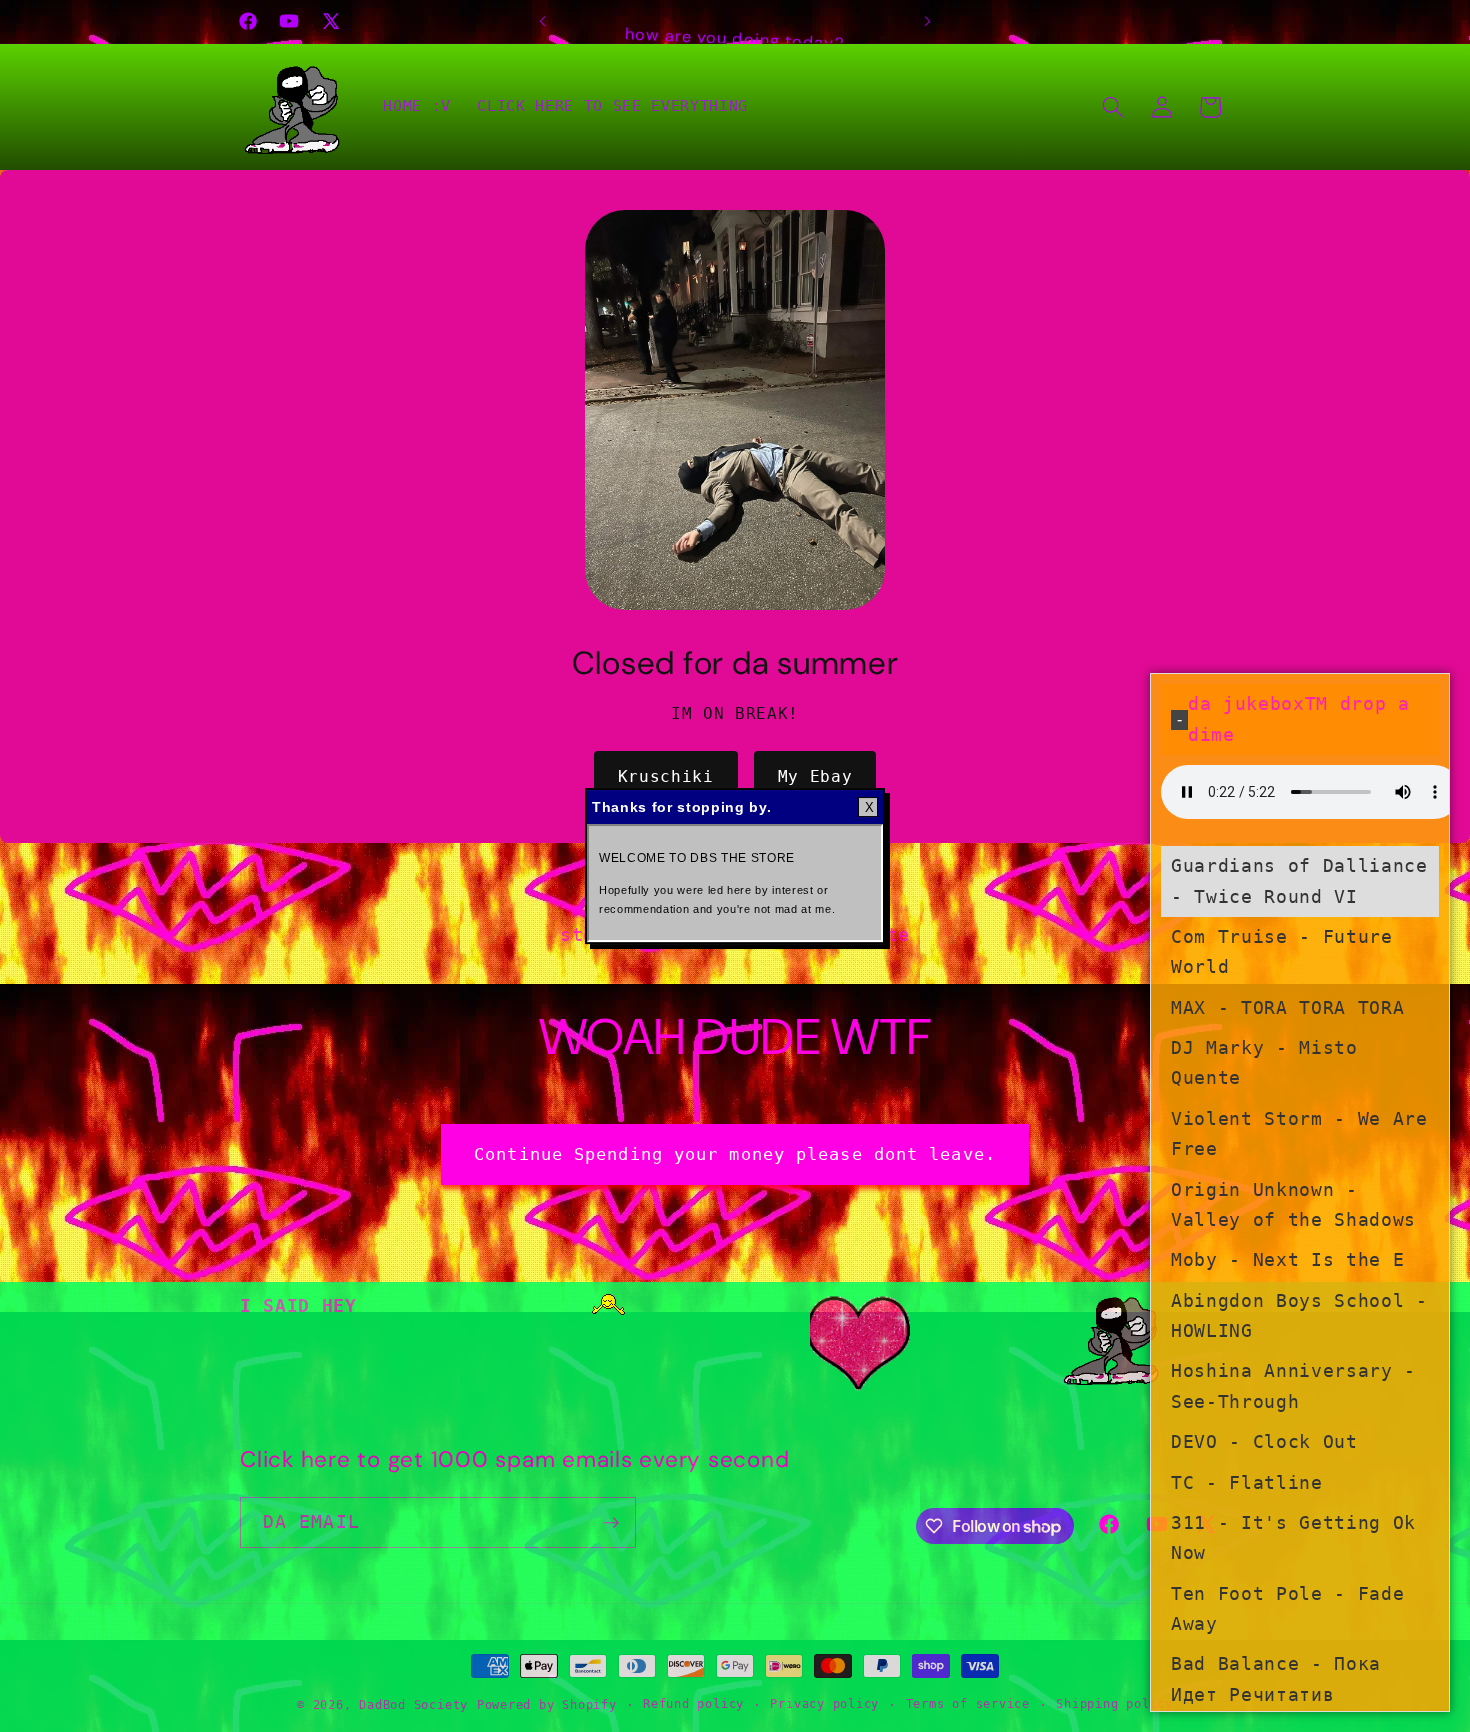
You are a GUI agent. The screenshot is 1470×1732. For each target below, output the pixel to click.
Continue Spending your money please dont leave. (735, 1154)
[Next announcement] (928, 21)
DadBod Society (413, 1705)
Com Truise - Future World (1282, 951)
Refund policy (693, 1704)
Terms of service (968, 1704)
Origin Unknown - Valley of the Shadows (1293, 1204)
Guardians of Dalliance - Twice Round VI (1299, 881)
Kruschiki (666, 776)
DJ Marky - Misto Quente (1264, 1062)
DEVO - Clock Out (1264, 1442)
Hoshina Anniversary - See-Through (1293, 1386)
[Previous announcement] (543, 21)
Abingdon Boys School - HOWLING (1299, 1315)
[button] (1113, 107)
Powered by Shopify (547, 1705)
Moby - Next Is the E (1287, 1260)
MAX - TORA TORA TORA (1287, 1007)
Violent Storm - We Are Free (1299, 1133)
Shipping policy (1114, 1704)
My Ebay (815, 776)
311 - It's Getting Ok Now (1293, 1537)
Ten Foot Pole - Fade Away (1287, 1608)
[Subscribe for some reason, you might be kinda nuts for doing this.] (611, 1523)
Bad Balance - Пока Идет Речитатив (1276, 1679)
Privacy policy (824, 1704)
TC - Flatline (1247, 1482)
